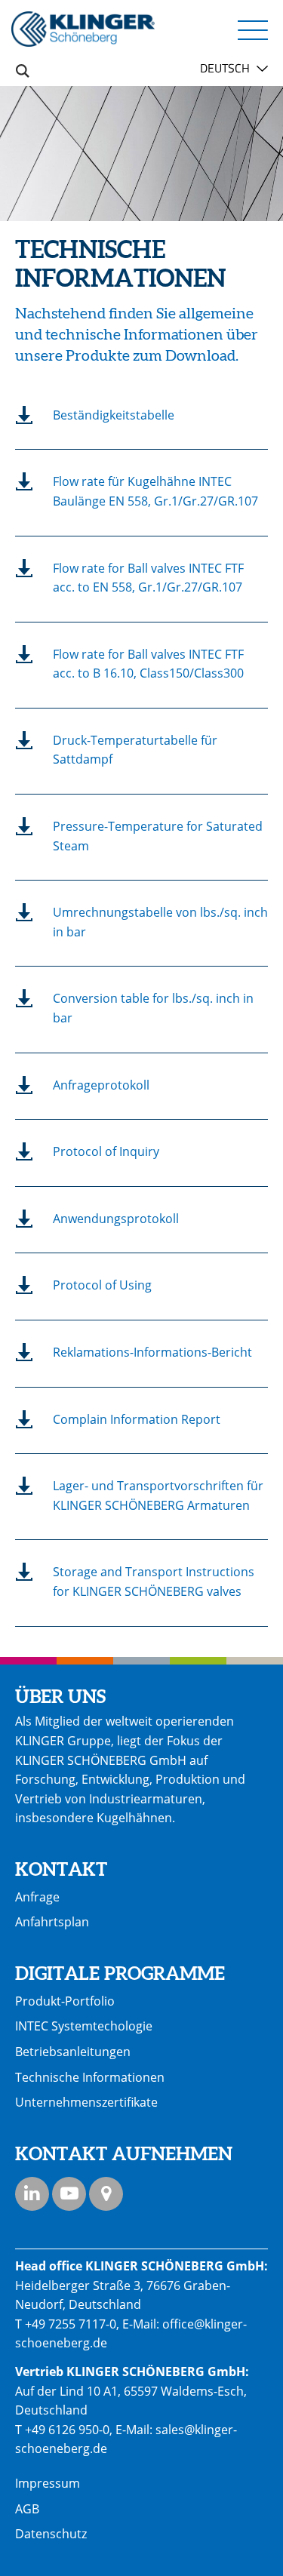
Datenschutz (51, 2534)
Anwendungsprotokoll (116, 1219)
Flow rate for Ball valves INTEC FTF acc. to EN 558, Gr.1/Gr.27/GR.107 (148, 578)
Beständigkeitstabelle (114, 415)
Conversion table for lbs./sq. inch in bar (153, 1008)
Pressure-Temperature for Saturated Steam (158, 836)
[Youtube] (69, 2194)
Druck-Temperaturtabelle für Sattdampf (135, 750)
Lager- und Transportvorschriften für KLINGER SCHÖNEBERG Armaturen (158, 1495)
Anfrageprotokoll (101, 1085)
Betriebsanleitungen (73, 2052)
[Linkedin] (32, 2194)
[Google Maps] (106, 2194)
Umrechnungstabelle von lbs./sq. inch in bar (160, 922)
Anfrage (37, 1897)
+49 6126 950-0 (67, 2430)
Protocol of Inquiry (106, 1151)
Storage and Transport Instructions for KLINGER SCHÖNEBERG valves (154, 1582)
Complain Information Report (137, 1419)
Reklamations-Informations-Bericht (152, 1352)
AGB (27, 2509)
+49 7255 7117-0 (71, 2324)
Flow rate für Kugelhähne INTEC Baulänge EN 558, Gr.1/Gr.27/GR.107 (155, 491)
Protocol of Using (102, 1285)
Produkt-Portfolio (65, 2001)
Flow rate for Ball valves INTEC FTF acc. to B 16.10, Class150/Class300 (148, 664)
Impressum (48, 2483)
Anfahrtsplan (52, 1922)
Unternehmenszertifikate (86, 2102)
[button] (253, 29)
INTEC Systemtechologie (84, 2026)
